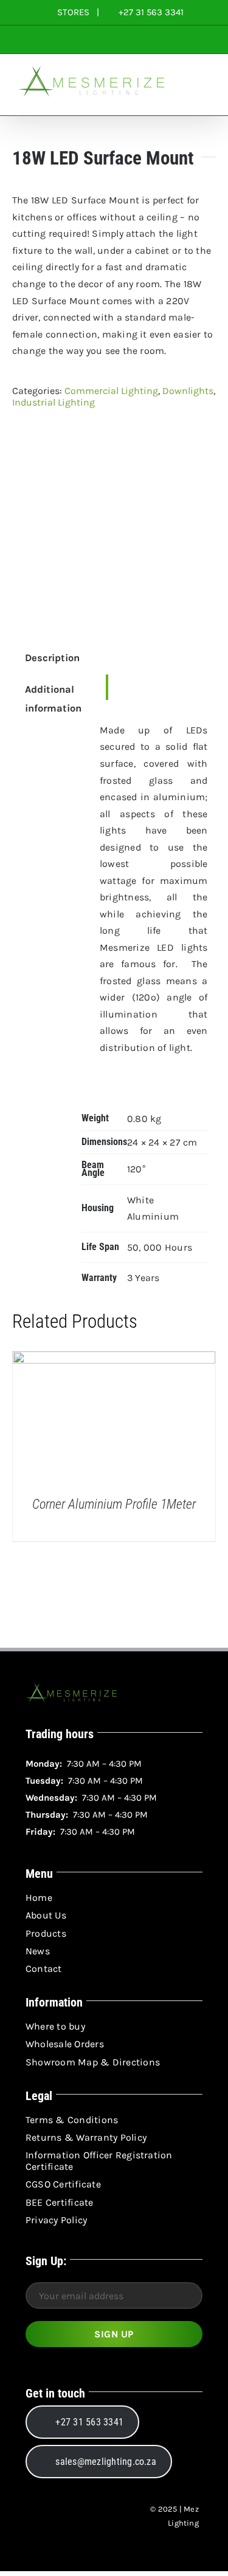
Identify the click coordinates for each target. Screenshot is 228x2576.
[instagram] (56, 2517)
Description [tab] (45, 658)
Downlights (188, 391)
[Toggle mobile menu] (205, 97)
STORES (73, 12)
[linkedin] (78, 2517)
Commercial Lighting (111, 391)
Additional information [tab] (45, 699)
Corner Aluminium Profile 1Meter (114, 1504)
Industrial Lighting (54, 402)
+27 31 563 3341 (150, 12)
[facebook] (34, 2517)
